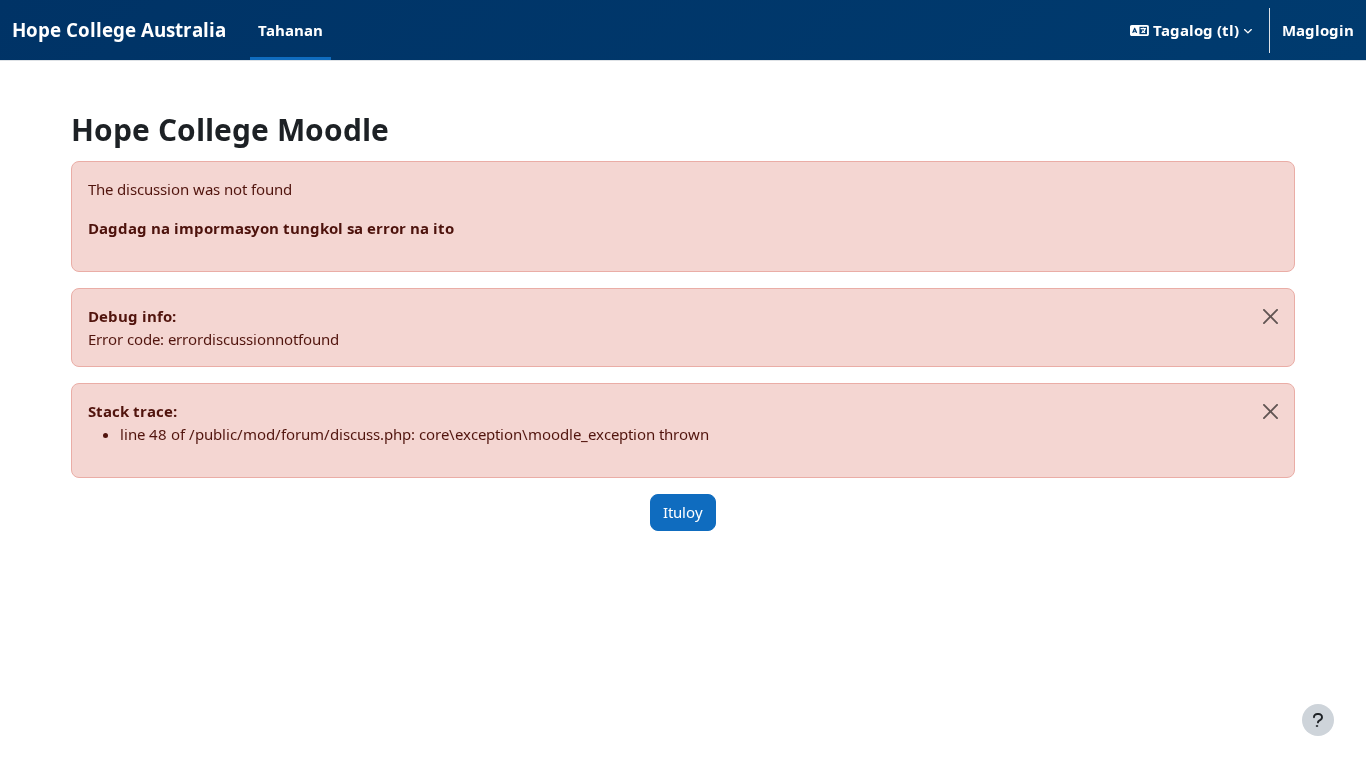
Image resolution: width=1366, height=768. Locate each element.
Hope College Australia (119, 29)
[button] (1191, 30)
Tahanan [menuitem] (290, 30)
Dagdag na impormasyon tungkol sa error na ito (271, 228)
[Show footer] (1318, 720)
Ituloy (683, 512)
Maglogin (1318, 30)
